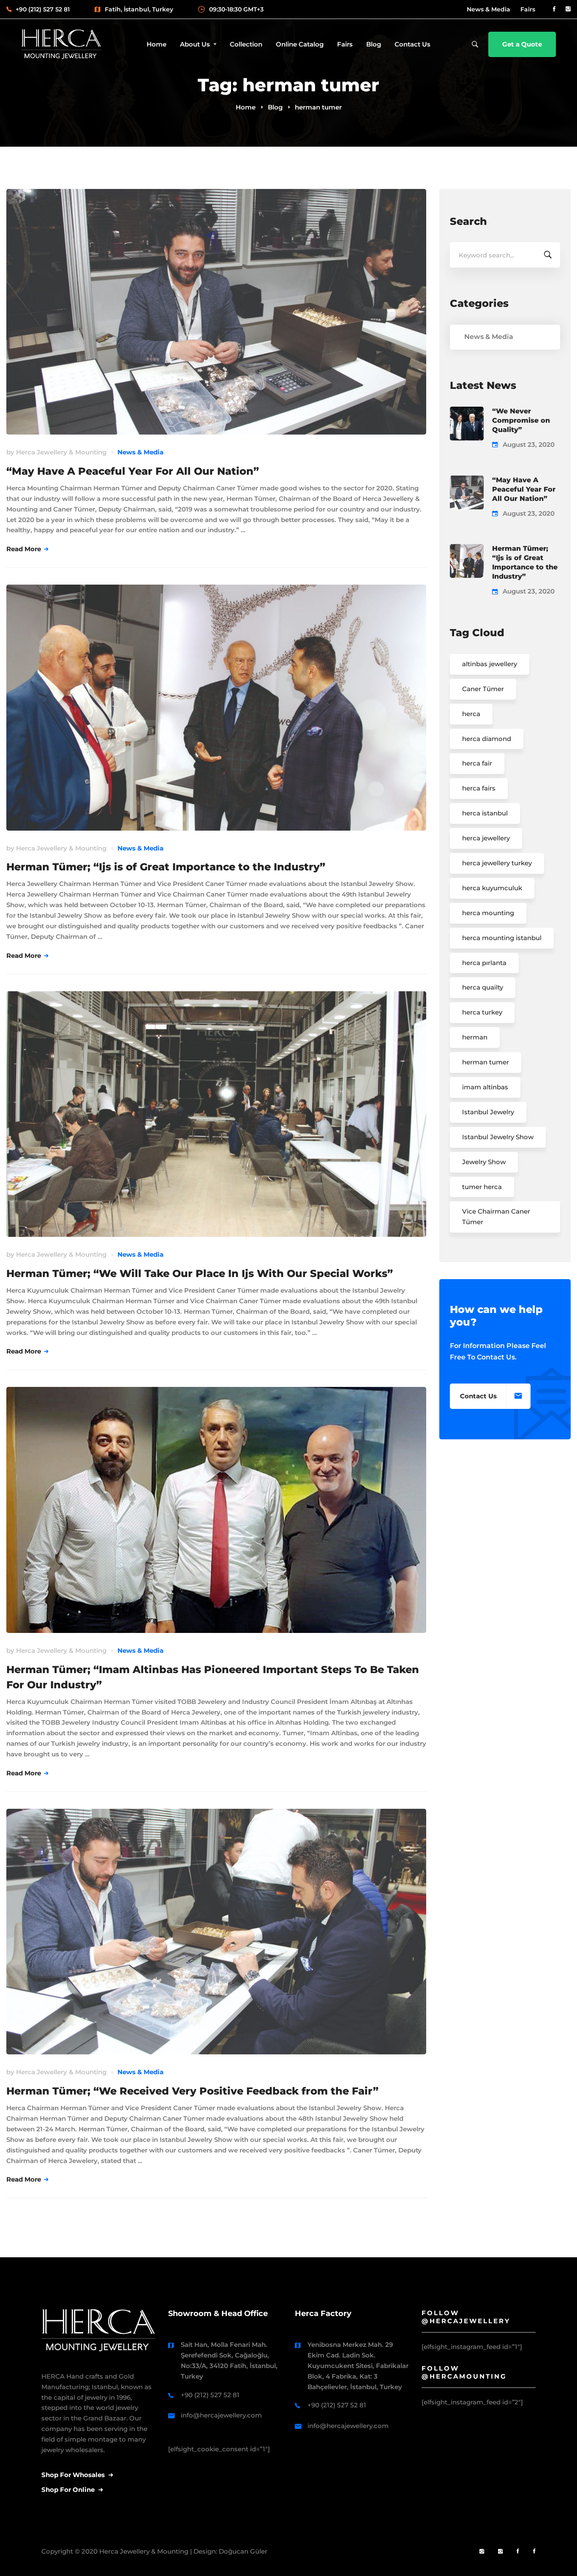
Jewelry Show (484, 1162)
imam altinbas (485, 1087)
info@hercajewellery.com (221, 2415)
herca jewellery (486, 838)
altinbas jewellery (490, 664)
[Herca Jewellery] (500, 2552)
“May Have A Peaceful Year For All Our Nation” (133, 471)
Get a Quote (522, 44)
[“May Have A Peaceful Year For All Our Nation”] (467, 480)
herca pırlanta (484, 963)
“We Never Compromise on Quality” (521, 420)
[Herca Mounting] (482, 2552)
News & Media (489, 9)
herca (471, 714)
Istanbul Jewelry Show (498, 1137)
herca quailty (483, 987)
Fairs (528, 9)
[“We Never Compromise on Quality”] (467, 412)
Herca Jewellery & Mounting (61, 452)
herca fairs (479, 788)
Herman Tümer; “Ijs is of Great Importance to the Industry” (166, 867)
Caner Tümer (483, 689)
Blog (275, 107)
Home (246, 107)
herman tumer (486, 1062)
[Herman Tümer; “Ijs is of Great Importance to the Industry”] (467, 549)
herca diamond (487, 739)
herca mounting (488, 913)
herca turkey (482, 1012)
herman (475, 1037)
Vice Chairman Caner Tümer (496, 1217)
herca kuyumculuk (492, 888)
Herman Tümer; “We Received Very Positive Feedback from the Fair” (192, 2091)
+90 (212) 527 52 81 (210, 2395)
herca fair (477, 763)
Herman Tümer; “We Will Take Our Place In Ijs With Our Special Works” (200, 1273)
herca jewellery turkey (497, 863)
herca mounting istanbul (502, 938)
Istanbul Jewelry (488, 1112)
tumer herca (482, 1187)
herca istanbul (485, 813)
